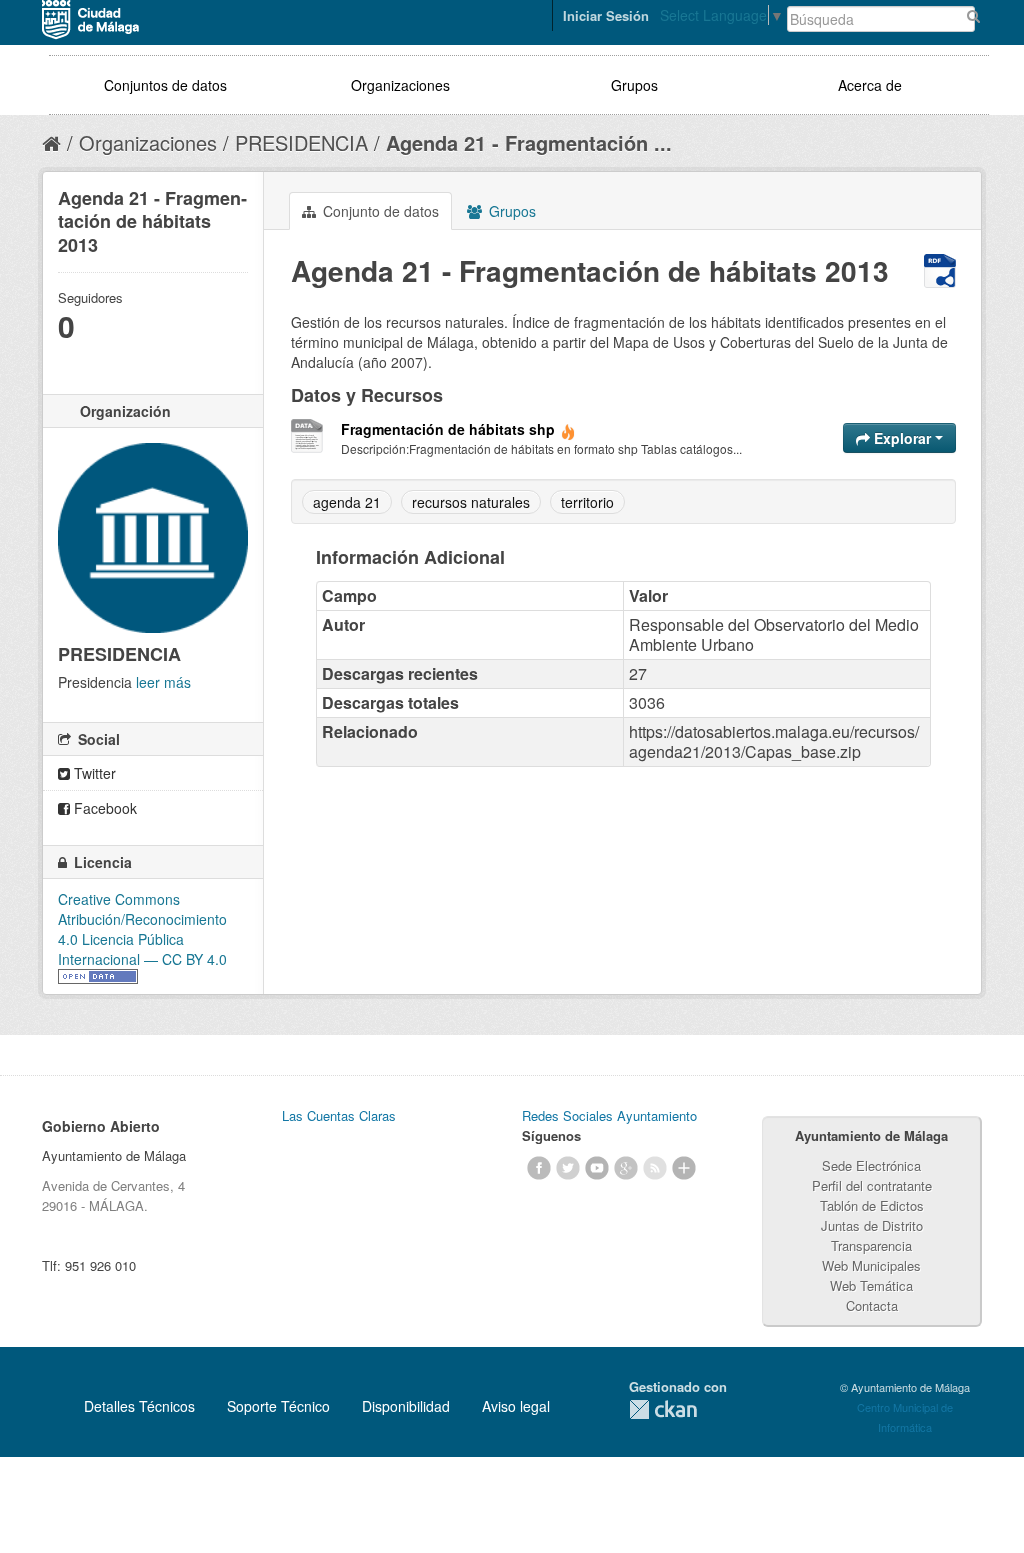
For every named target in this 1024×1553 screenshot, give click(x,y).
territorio (587, 502)
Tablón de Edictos (872, 1205)
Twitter (93, 773)
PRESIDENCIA (301, 142)
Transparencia (871, 1245)
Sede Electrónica (871, 1165)
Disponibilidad (406, 1406)
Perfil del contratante (872, 1185)
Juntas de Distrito (872, 1225)
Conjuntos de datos (165, 85)
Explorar (902, 438)
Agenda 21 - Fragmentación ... (529, 142)
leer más (163, 682)
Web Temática (871, 1285)
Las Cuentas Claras (339, 1115)
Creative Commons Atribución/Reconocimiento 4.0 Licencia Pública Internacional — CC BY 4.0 (142, 929)
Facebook (103, 808)
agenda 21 (347, 502)
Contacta (872, 1305)
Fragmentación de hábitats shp (448, 429)
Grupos (634, 85)
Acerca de (870, 85)
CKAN (663, 1409)
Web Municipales (871, 1265)
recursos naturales (471, 502)
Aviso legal (516, 1406)
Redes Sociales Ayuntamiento (609, 1115)
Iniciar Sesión (606, 15)
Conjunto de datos (379, 211)
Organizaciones (400, 85)
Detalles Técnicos (139, 1406)
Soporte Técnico (278, 1406)
